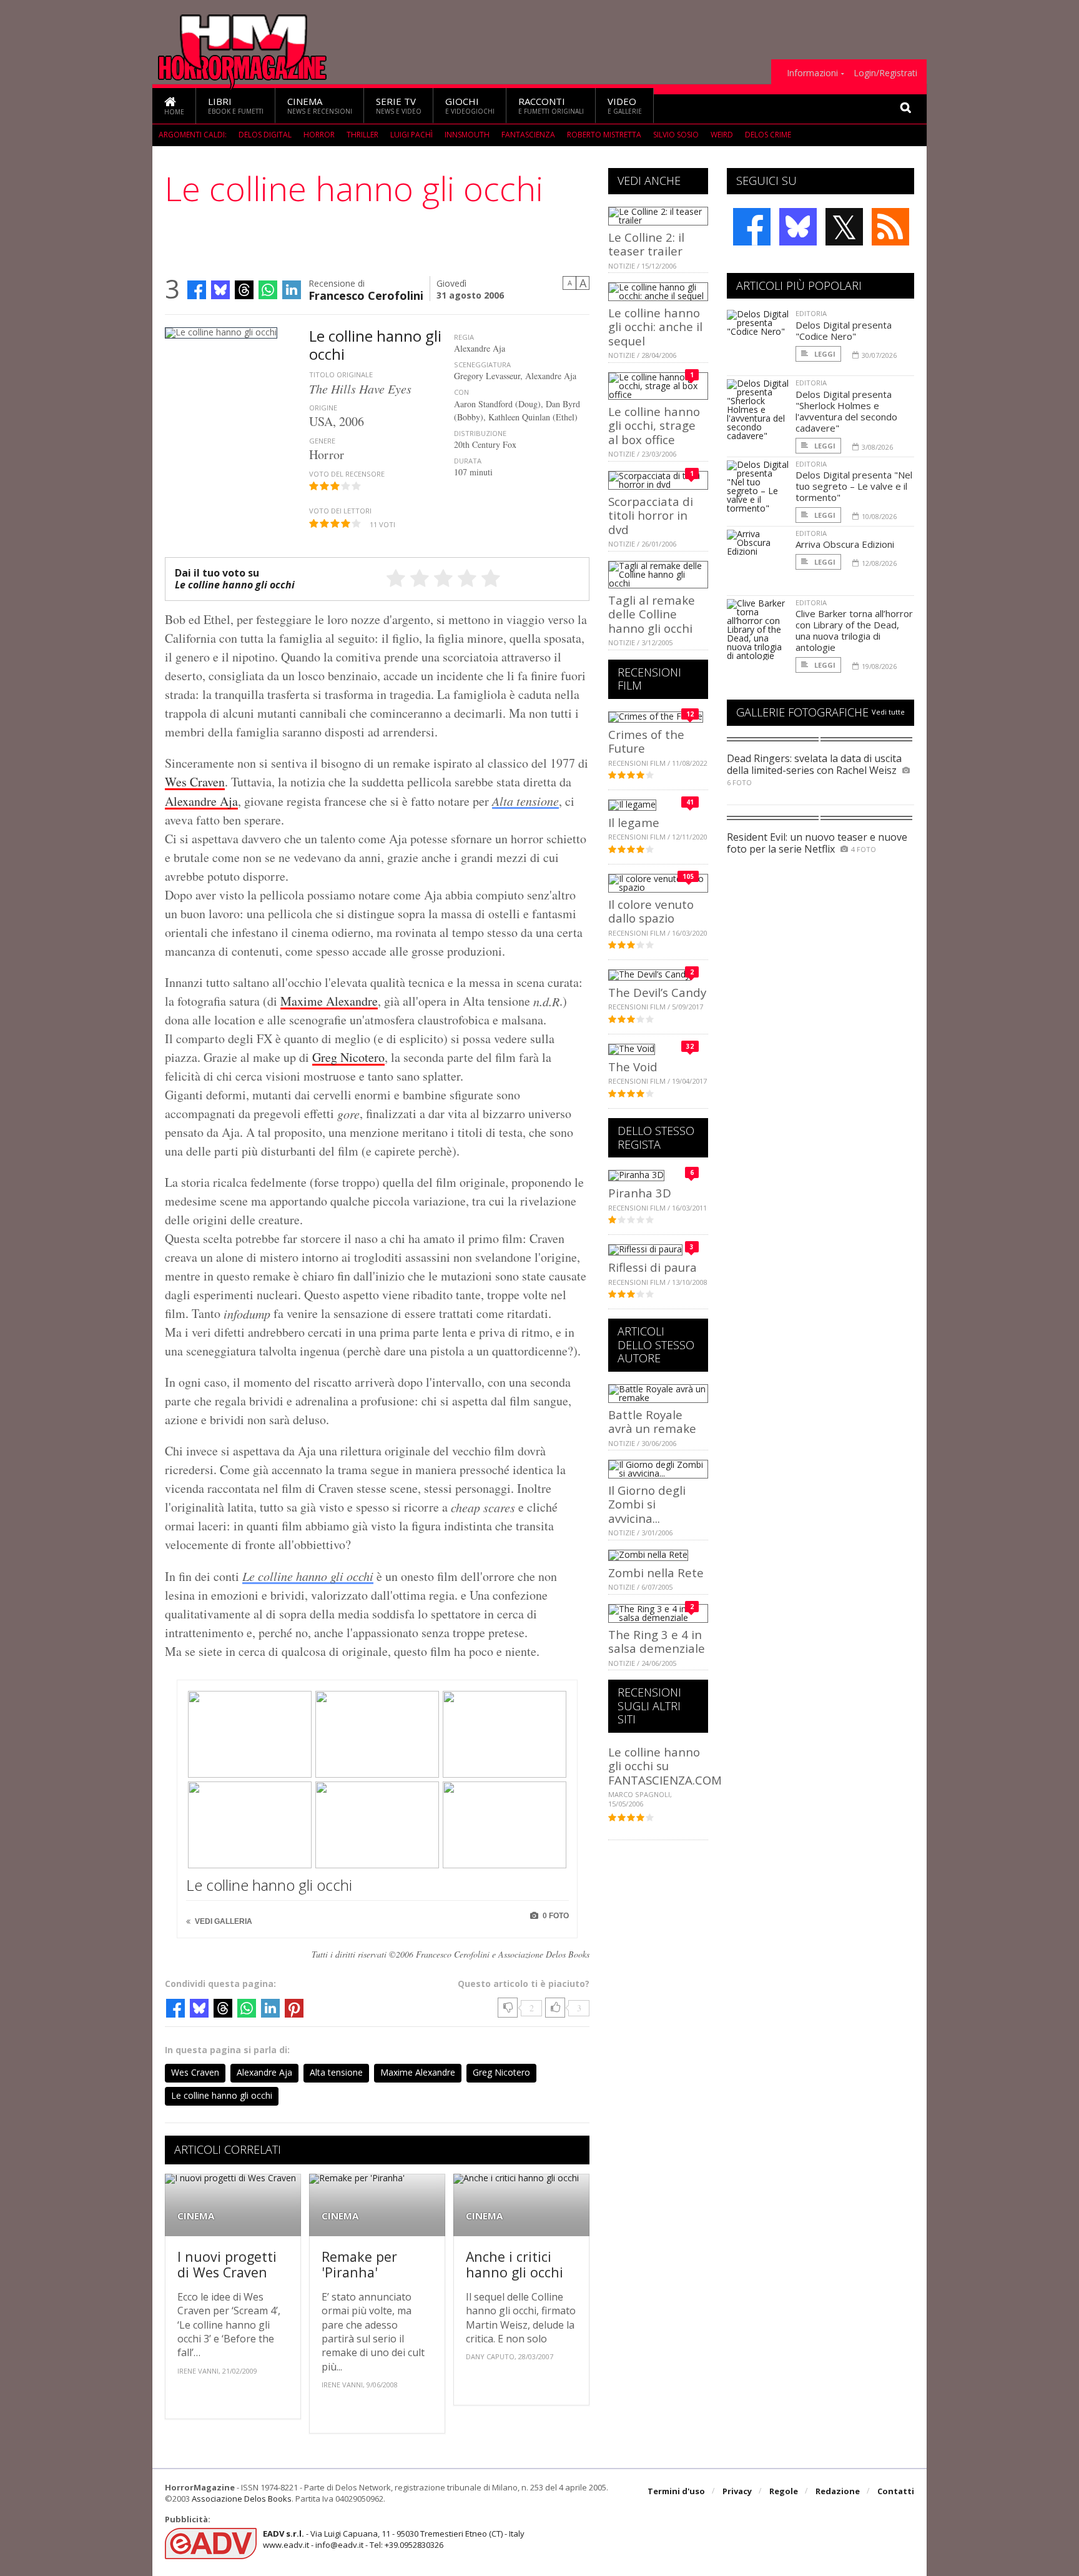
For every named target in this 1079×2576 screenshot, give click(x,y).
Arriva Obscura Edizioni (845, 544)
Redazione (838, 2491)
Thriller (362, 135)
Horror (319, 135)
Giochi (470, 105)
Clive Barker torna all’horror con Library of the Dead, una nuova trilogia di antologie (854, 630)
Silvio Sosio (676, 135)
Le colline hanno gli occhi (308, 1576)
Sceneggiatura (482, 364)
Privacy (737, 2491)
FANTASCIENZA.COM (665, 1780)
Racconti (551, 105)
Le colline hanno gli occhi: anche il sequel (655, 327)
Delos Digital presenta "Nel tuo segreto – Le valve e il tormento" (854, 486)
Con (461, 392)
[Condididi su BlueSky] (220, 290)
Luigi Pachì (411, 135)
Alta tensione (525, 801)
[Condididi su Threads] (244, 290)
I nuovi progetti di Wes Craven (227, 2265)
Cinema (320, 105)
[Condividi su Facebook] (197, 290)
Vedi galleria (223, 1921)
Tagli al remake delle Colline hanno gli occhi (652, 614)
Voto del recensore (347, 474)
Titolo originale (341, 374)
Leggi (824, 354)
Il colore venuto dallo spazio (651, 911)
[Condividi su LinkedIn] (292, 290)
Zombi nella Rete (656, 1573)
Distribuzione (480, 433)
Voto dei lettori (340, 511)
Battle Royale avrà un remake (652, 1421)
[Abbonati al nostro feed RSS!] (890, 227)
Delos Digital (265, 135)
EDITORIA (811, 313)
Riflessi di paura (653, 1267)
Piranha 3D (640, 1193)
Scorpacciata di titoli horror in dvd (651, 515)
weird (722, 135)
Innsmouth (467, 135)
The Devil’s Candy (657, 992)
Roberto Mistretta (604, 135)
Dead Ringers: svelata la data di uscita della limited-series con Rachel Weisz (814, 764)
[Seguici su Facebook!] (752, 227)
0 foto (555, 1916)
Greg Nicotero (348, 1057)
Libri (236, 105)
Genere (322, 441)
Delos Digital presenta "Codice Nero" (844, 330)
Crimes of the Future (646, 741)
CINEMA (196, 2216)
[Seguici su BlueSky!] (798, 227)
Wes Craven (195, 782)
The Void (633, 1067)
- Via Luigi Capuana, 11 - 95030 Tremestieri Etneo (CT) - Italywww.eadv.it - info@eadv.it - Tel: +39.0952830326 (394, 2539)
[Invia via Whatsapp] (268, 290)
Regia (464, 337)
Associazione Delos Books (242, 2499)
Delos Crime (768, 135)
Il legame (634, 822)
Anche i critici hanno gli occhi (515, 2265)
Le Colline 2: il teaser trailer (646, 244)
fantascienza (528, 135)
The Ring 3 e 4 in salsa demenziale (657, 1641)
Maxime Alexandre (329, 1001)
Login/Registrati (885, 73)
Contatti (896, 2491)
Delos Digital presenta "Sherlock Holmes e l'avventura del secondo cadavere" (846, 411)
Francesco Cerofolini (366, 295)
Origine (323, 408)
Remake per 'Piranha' (359, 2265)
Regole (784, 2491)
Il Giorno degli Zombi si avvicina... (647, 1504)
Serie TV (399, 105)
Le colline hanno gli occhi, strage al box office (654, 425)
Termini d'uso (676, 2491)
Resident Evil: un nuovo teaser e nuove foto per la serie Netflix (817, 843)
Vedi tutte (888, 712)
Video (625, 105)
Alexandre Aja (201, 801)
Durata (468, 461)
